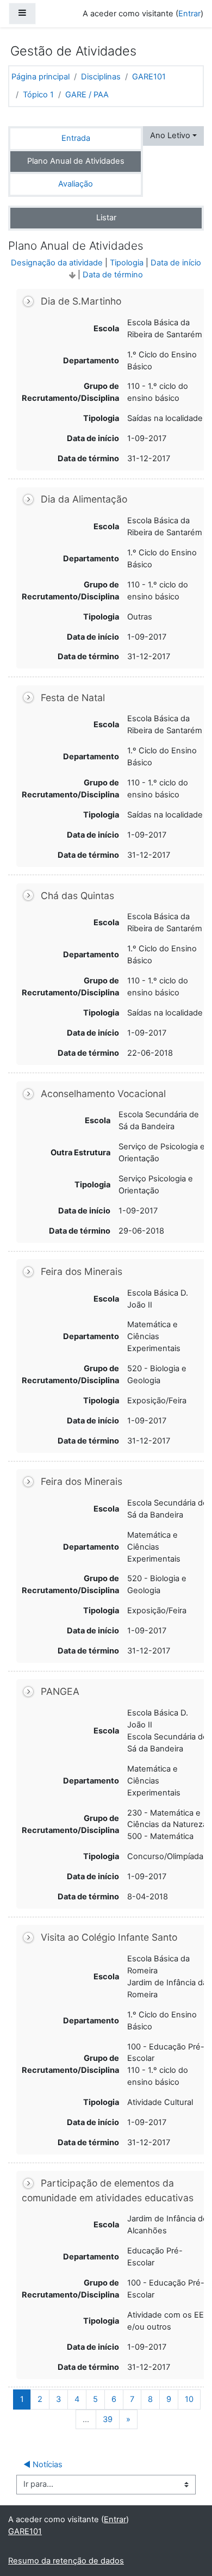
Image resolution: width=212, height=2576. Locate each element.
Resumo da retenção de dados (66, 2561)
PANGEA (60, 1691)
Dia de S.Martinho (81, 301)
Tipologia (127, 263)
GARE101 (149, 77)
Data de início (176, 263)
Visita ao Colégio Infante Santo (109, 1937)
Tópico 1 (38, 95)
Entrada (76, 138)
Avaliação (76, 184)
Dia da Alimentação (84, 500)
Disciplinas (101, 77)
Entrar (189, 14)
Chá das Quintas (77, 896)
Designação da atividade (57, 263)
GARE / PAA (87, 95)
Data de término (113, 275)
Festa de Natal (73, 698)
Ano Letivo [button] (170, 135)
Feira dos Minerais (82, 1271)
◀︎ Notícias (43, 2464)
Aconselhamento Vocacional (103, 1094)
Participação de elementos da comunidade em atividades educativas (108, 2190)
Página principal (40, 77)
